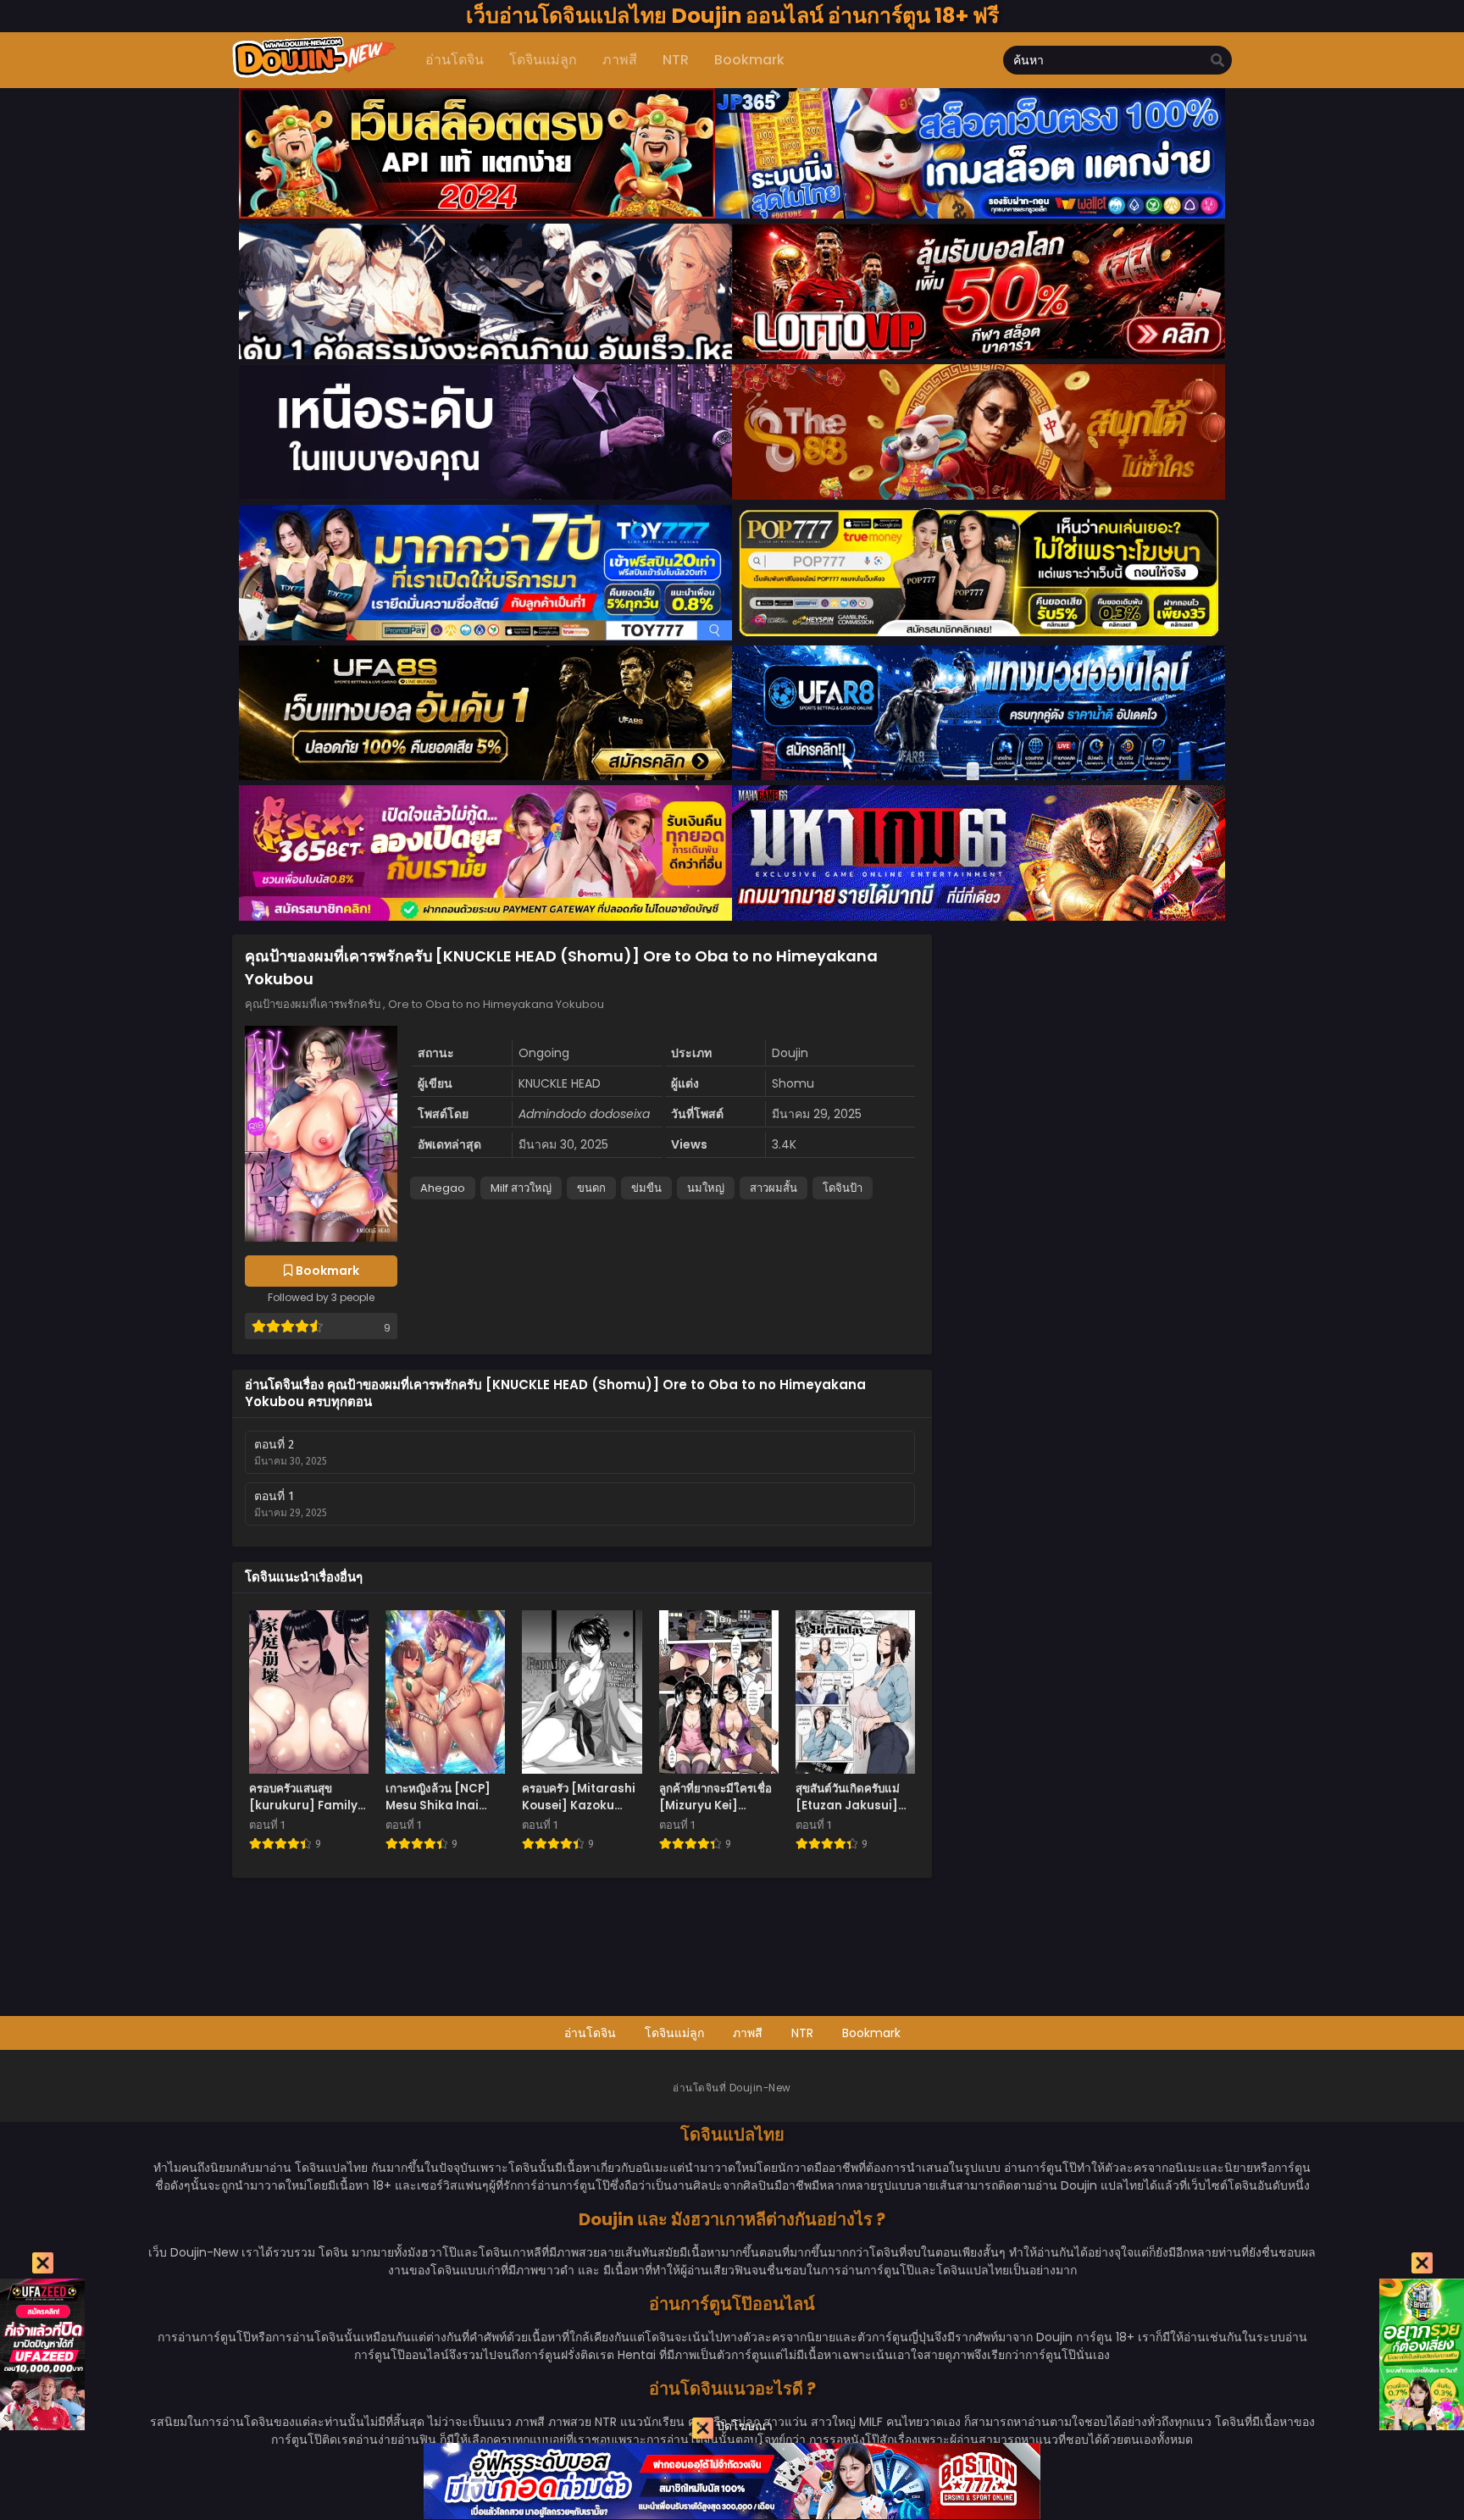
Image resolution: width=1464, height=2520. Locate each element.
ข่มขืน (646, 1188)
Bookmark (871, 2033)
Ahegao (443, 1188)
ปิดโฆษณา (743, 2426)
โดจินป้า (843, 1188)
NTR (802, 2033)
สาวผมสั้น (774, 1188)
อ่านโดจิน (590, 2033)
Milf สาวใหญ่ (521, 1188)
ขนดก (591, 1188)
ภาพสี (748, 2033)
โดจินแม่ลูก (674, 2033)
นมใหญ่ (706, 1188)
